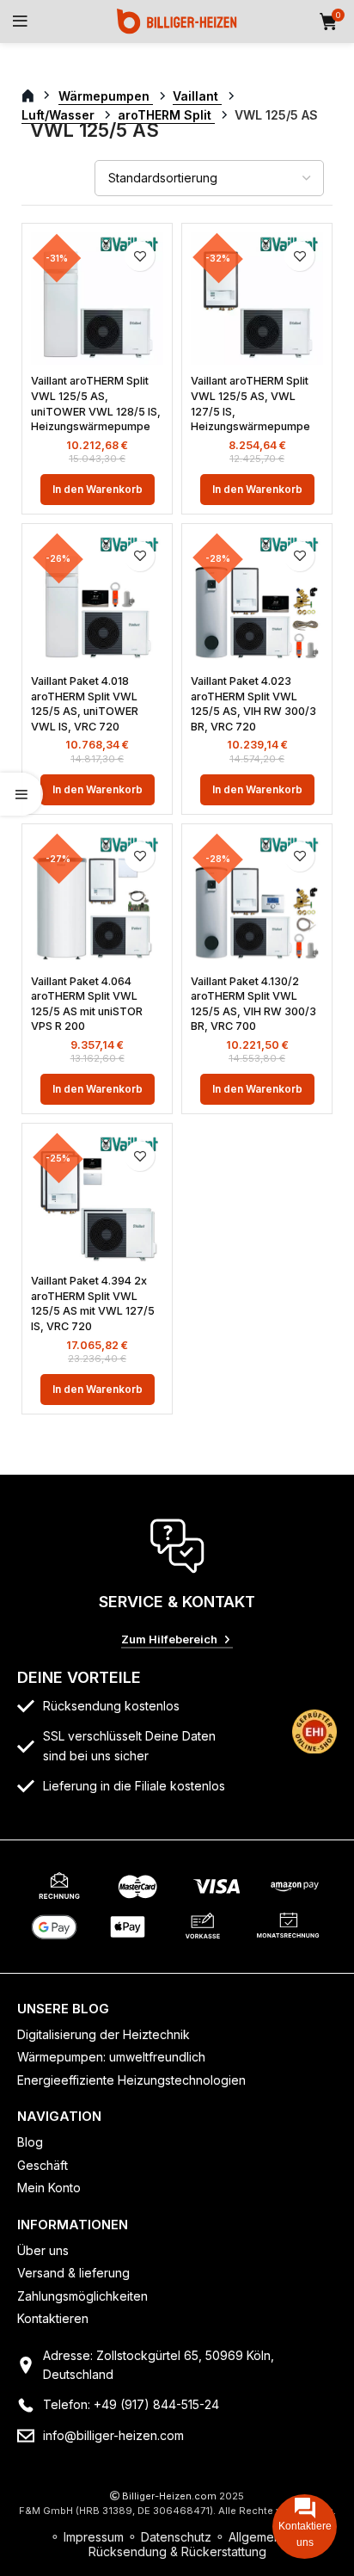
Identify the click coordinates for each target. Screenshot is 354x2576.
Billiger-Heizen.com (169, 2496)
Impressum (94, 2537)
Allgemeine (260, 2537)
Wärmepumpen (106, 96)
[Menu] (20, 22)
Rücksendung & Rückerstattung (177, 2551)
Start (37, 96)
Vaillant (197, 96)
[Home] (177, 20)
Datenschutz (176, 2537)
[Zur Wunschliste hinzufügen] (140, 256)
